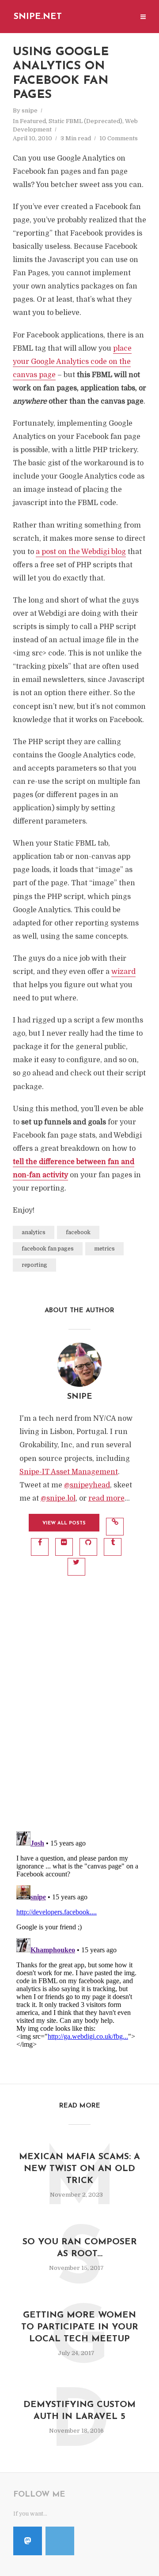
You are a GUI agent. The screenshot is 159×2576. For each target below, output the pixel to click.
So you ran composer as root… (80, 2248)
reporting (34, 1265)
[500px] (60, 2541)
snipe (30, 110)
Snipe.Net (38, 17)
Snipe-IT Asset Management (69, 1472)
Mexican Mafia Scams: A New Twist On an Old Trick (79, 2169)
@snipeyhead (87, 1485)
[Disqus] (79, 1708)
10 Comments (119, 138)
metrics (104, 1249)
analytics (34, 1232)
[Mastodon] (28, 2541)
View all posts (64, 1523)
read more (106, 1498)
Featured (33, 121)
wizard (123, 972)
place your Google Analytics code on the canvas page (72, 362)
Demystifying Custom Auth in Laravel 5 (79, 2411)
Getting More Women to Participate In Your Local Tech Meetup (80, 2327)
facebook (78, 1232)
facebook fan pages (48, 1249)
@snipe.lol (58, 1498)
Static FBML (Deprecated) (85, 121)
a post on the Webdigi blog (81, 552)
